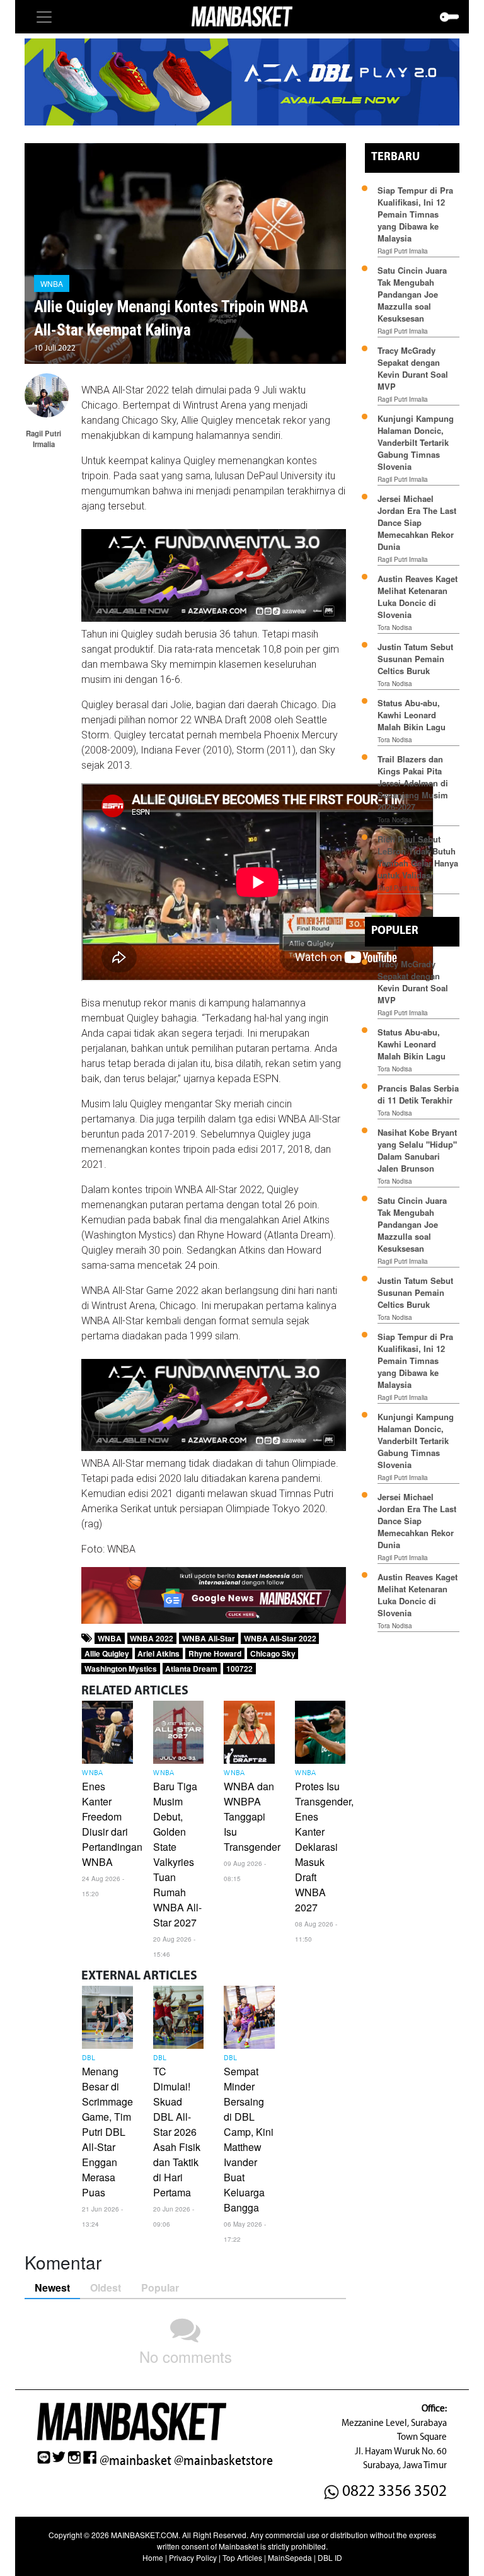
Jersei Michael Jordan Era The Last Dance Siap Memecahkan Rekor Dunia (417, 522)
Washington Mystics (121, 1669)
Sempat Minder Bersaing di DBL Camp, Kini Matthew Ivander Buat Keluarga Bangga (249, 2139)
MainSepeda (290, 2557)
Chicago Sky (273, 1653)
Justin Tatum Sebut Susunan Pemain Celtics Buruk (415, 659)
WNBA (52, 283)
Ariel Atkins (158, 1653)
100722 (239, 1669)
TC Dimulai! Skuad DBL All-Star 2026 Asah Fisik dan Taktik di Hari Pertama (177, 2132)
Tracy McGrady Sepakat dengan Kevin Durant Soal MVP (413, 368)
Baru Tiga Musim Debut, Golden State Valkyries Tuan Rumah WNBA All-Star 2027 (177, 1854)
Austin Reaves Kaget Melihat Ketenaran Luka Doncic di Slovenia (418, 597)
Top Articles (242, 2557)
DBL (89, 2058)
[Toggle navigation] (44, 17)
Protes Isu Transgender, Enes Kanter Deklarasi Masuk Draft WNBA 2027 (324, 1847)
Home (153, 2557)
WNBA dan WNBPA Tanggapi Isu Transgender (252, 1816)
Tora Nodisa (395, 627)
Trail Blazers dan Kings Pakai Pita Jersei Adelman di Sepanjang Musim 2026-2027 (413, 783)
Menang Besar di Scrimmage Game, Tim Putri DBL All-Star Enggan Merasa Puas (107, 2132)
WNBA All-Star (209, 1638)
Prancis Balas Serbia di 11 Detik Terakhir (418, 1094)
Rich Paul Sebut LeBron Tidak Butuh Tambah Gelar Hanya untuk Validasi (418, 857)
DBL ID (330, 2557)
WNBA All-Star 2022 (280, 1638)
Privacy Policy (193, 2557)
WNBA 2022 (152, 1638)
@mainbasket (135, 2461)
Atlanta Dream (191, 1669)
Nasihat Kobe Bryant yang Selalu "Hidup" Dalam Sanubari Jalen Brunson (417, 1150)
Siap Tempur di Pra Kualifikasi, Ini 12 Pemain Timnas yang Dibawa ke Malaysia (415, 214)
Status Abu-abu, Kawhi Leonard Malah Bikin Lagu (413, 715)
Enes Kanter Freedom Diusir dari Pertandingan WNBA (112, 1824)
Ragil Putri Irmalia (403, 251)
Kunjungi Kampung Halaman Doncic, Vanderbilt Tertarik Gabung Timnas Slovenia (416, 442)
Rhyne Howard (215, 1653)
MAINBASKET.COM (145, 2535)
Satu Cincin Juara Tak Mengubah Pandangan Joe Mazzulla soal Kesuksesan (412, 294)
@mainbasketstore (223, 2461)
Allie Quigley (107, 1653)
